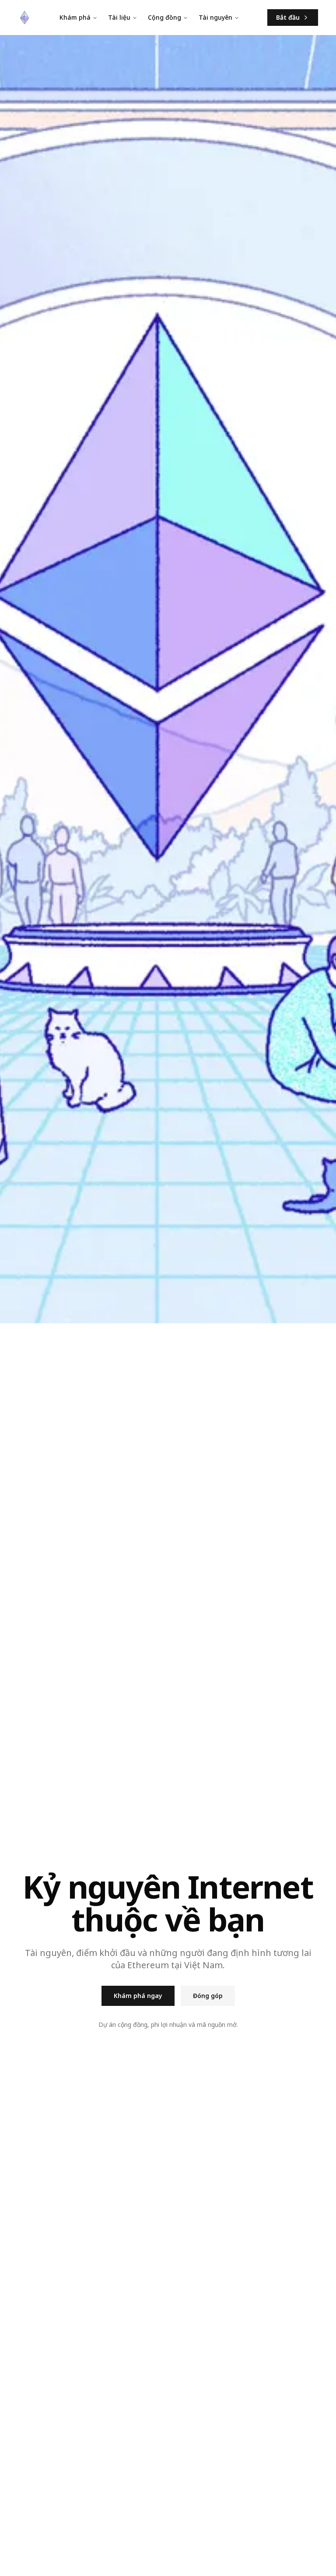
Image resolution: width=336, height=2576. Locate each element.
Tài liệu (119, 17)
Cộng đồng (164, 17)
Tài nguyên (215, 17)
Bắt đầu (288, 17)
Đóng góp (208, 1996)
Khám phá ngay (138, 1996)
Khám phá (75, 17)
